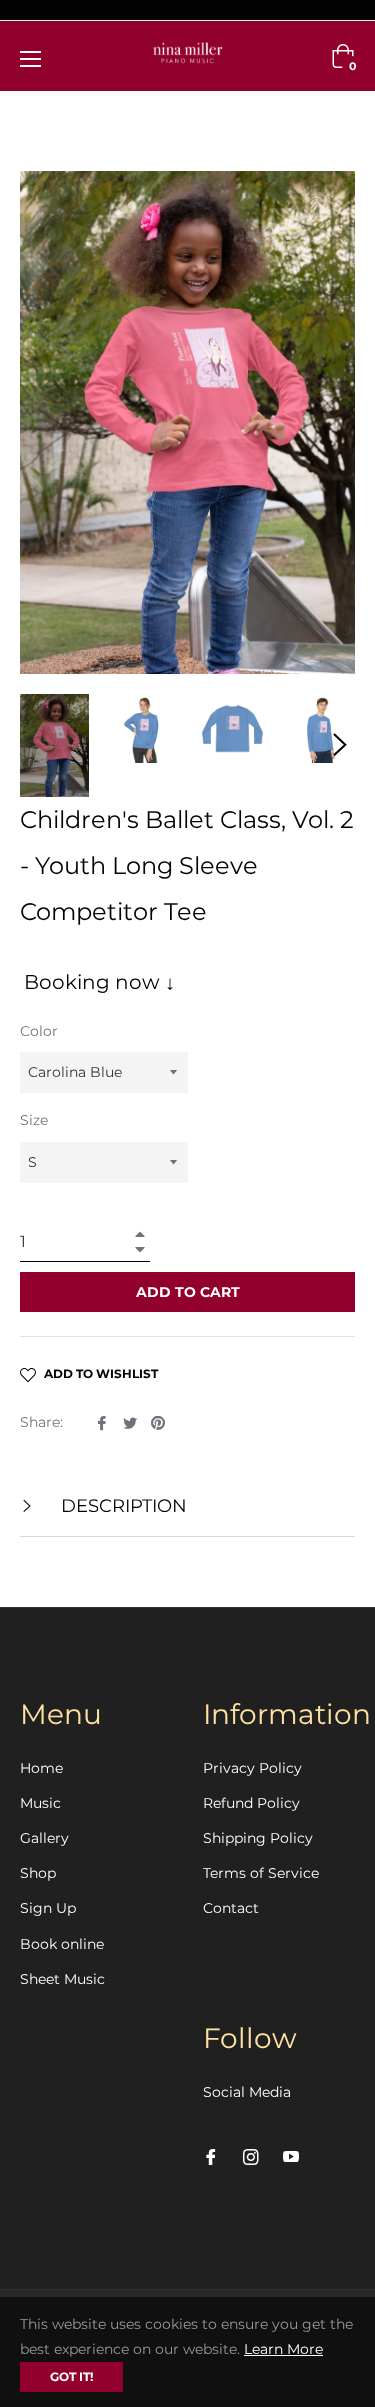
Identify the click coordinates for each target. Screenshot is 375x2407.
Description (121, 1506)
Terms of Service (261, 1873)
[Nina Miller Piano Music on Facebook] (211, 2156)
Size (34, 1120)
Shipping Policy (258, 1838)
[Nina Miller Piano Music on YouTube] (291, 2156)
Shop (38, 1873)
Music (40, 1803)
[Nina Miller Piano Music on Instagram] (251, 2156)
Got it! (71, 2376)
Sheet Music (62, 1979)
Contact (231, 1908)
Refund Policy (251, 1803)
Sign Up (48, 1908)
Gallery (44, 1838)
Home (41, 1768)
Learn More (283, 2349)
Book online (62, 1944)
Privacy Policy (252, 1768)
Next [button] (340, 745)
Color (39, 1031)
